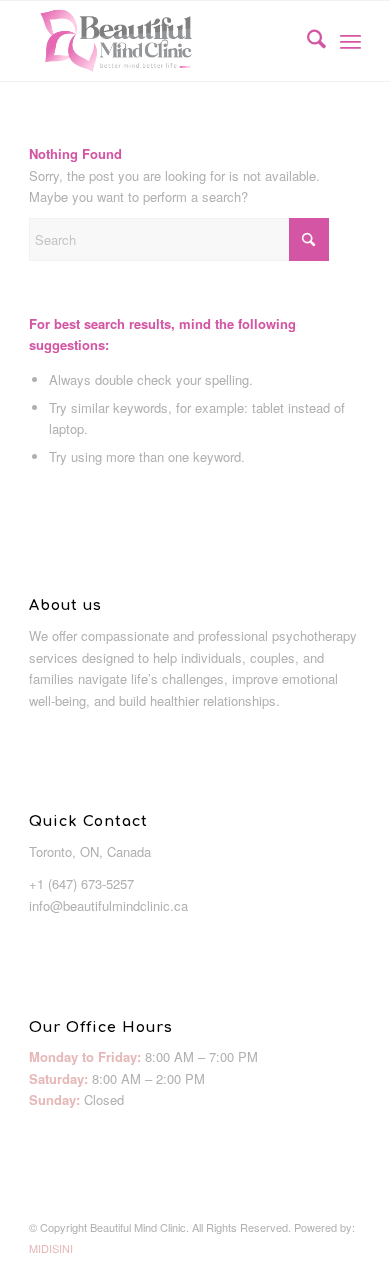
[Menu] (350, 41)
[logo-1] (161, 41)
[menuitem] (306, 41)
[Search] (306, 41)
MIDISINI (51, 1248)
